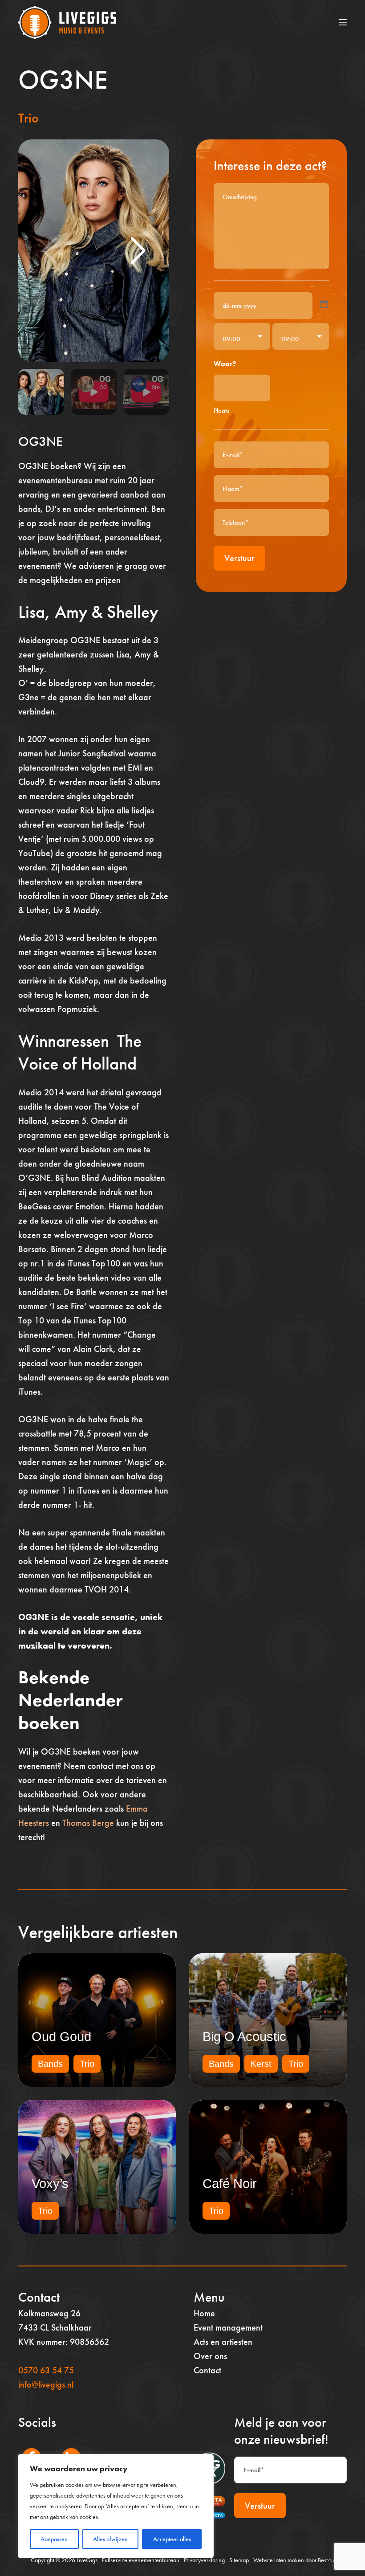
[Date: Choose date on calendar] (324, 304)
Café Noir (230, 2184)
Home (204, 2313)
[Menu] (343, 22)
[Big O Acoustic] (268, 2020)
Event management (228, 2327)
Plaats (221, 411)
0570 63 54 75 (46, 2370)
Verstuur (239, 558)
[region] (116, 2506)
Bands (50, 2064)
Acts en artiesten (223, 2342)
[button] (138, 251)
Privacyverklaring (204, 2560)
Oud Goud (61, 2037)
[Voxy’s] (97, 2167)
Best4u (326, 2560)
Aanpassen (54, 2539)
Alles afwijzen (110, 2539)
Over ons (210, 2356)
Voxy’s (50, 2184)
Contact (207, 2370)
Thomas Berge (88, 1823)
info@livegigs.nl (46, 2384)
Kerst (261, 2064)
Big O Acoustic (244, 2037)
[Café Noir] (268, 2167)
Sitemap (239, 2560)
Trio (28, 118)
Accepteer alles (172, 2539)
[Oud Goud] (97, 2020)
